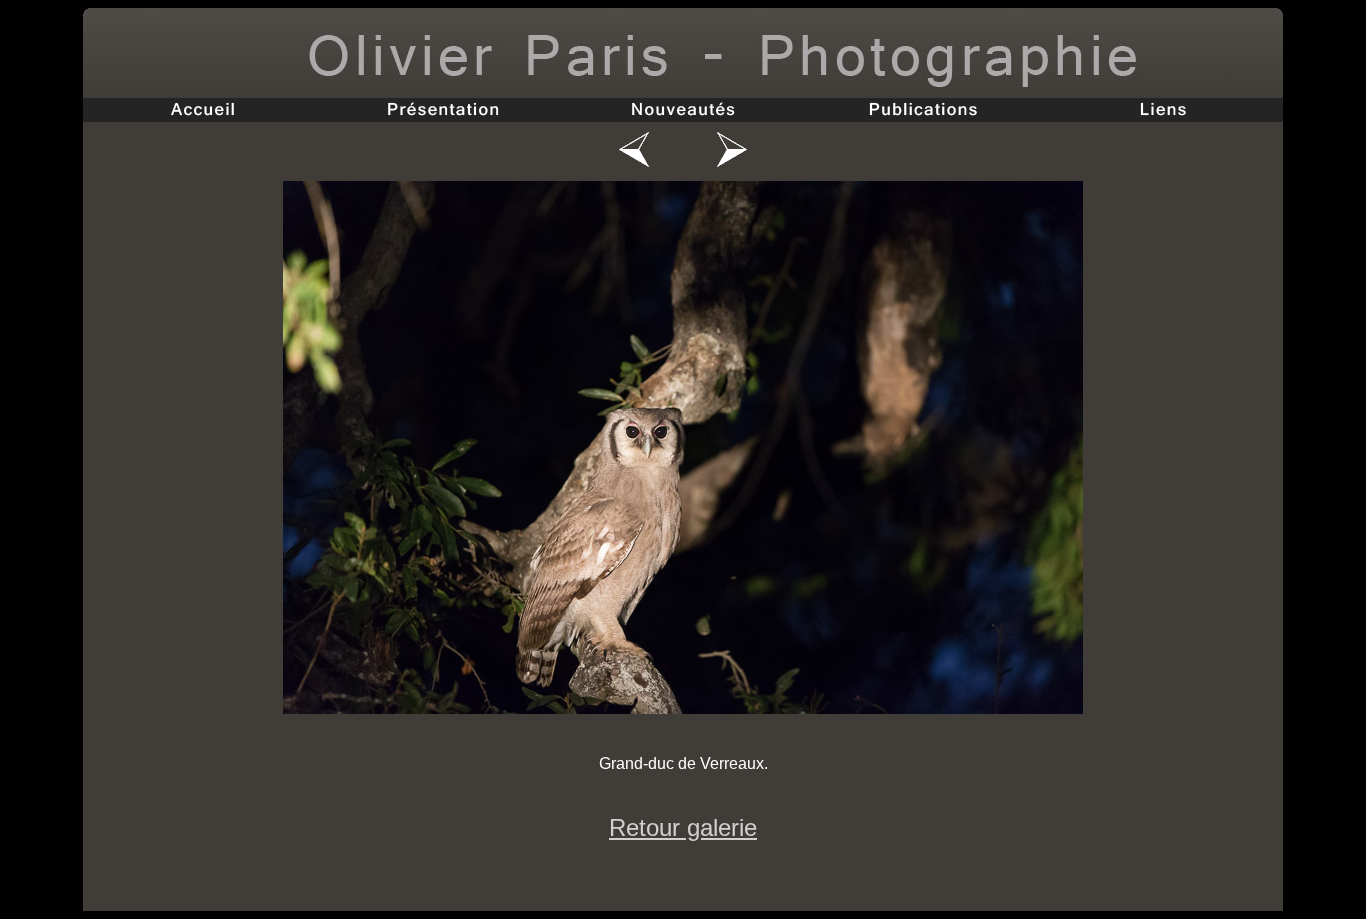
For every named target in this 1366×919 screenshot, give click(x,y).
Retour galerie (683, 827)
